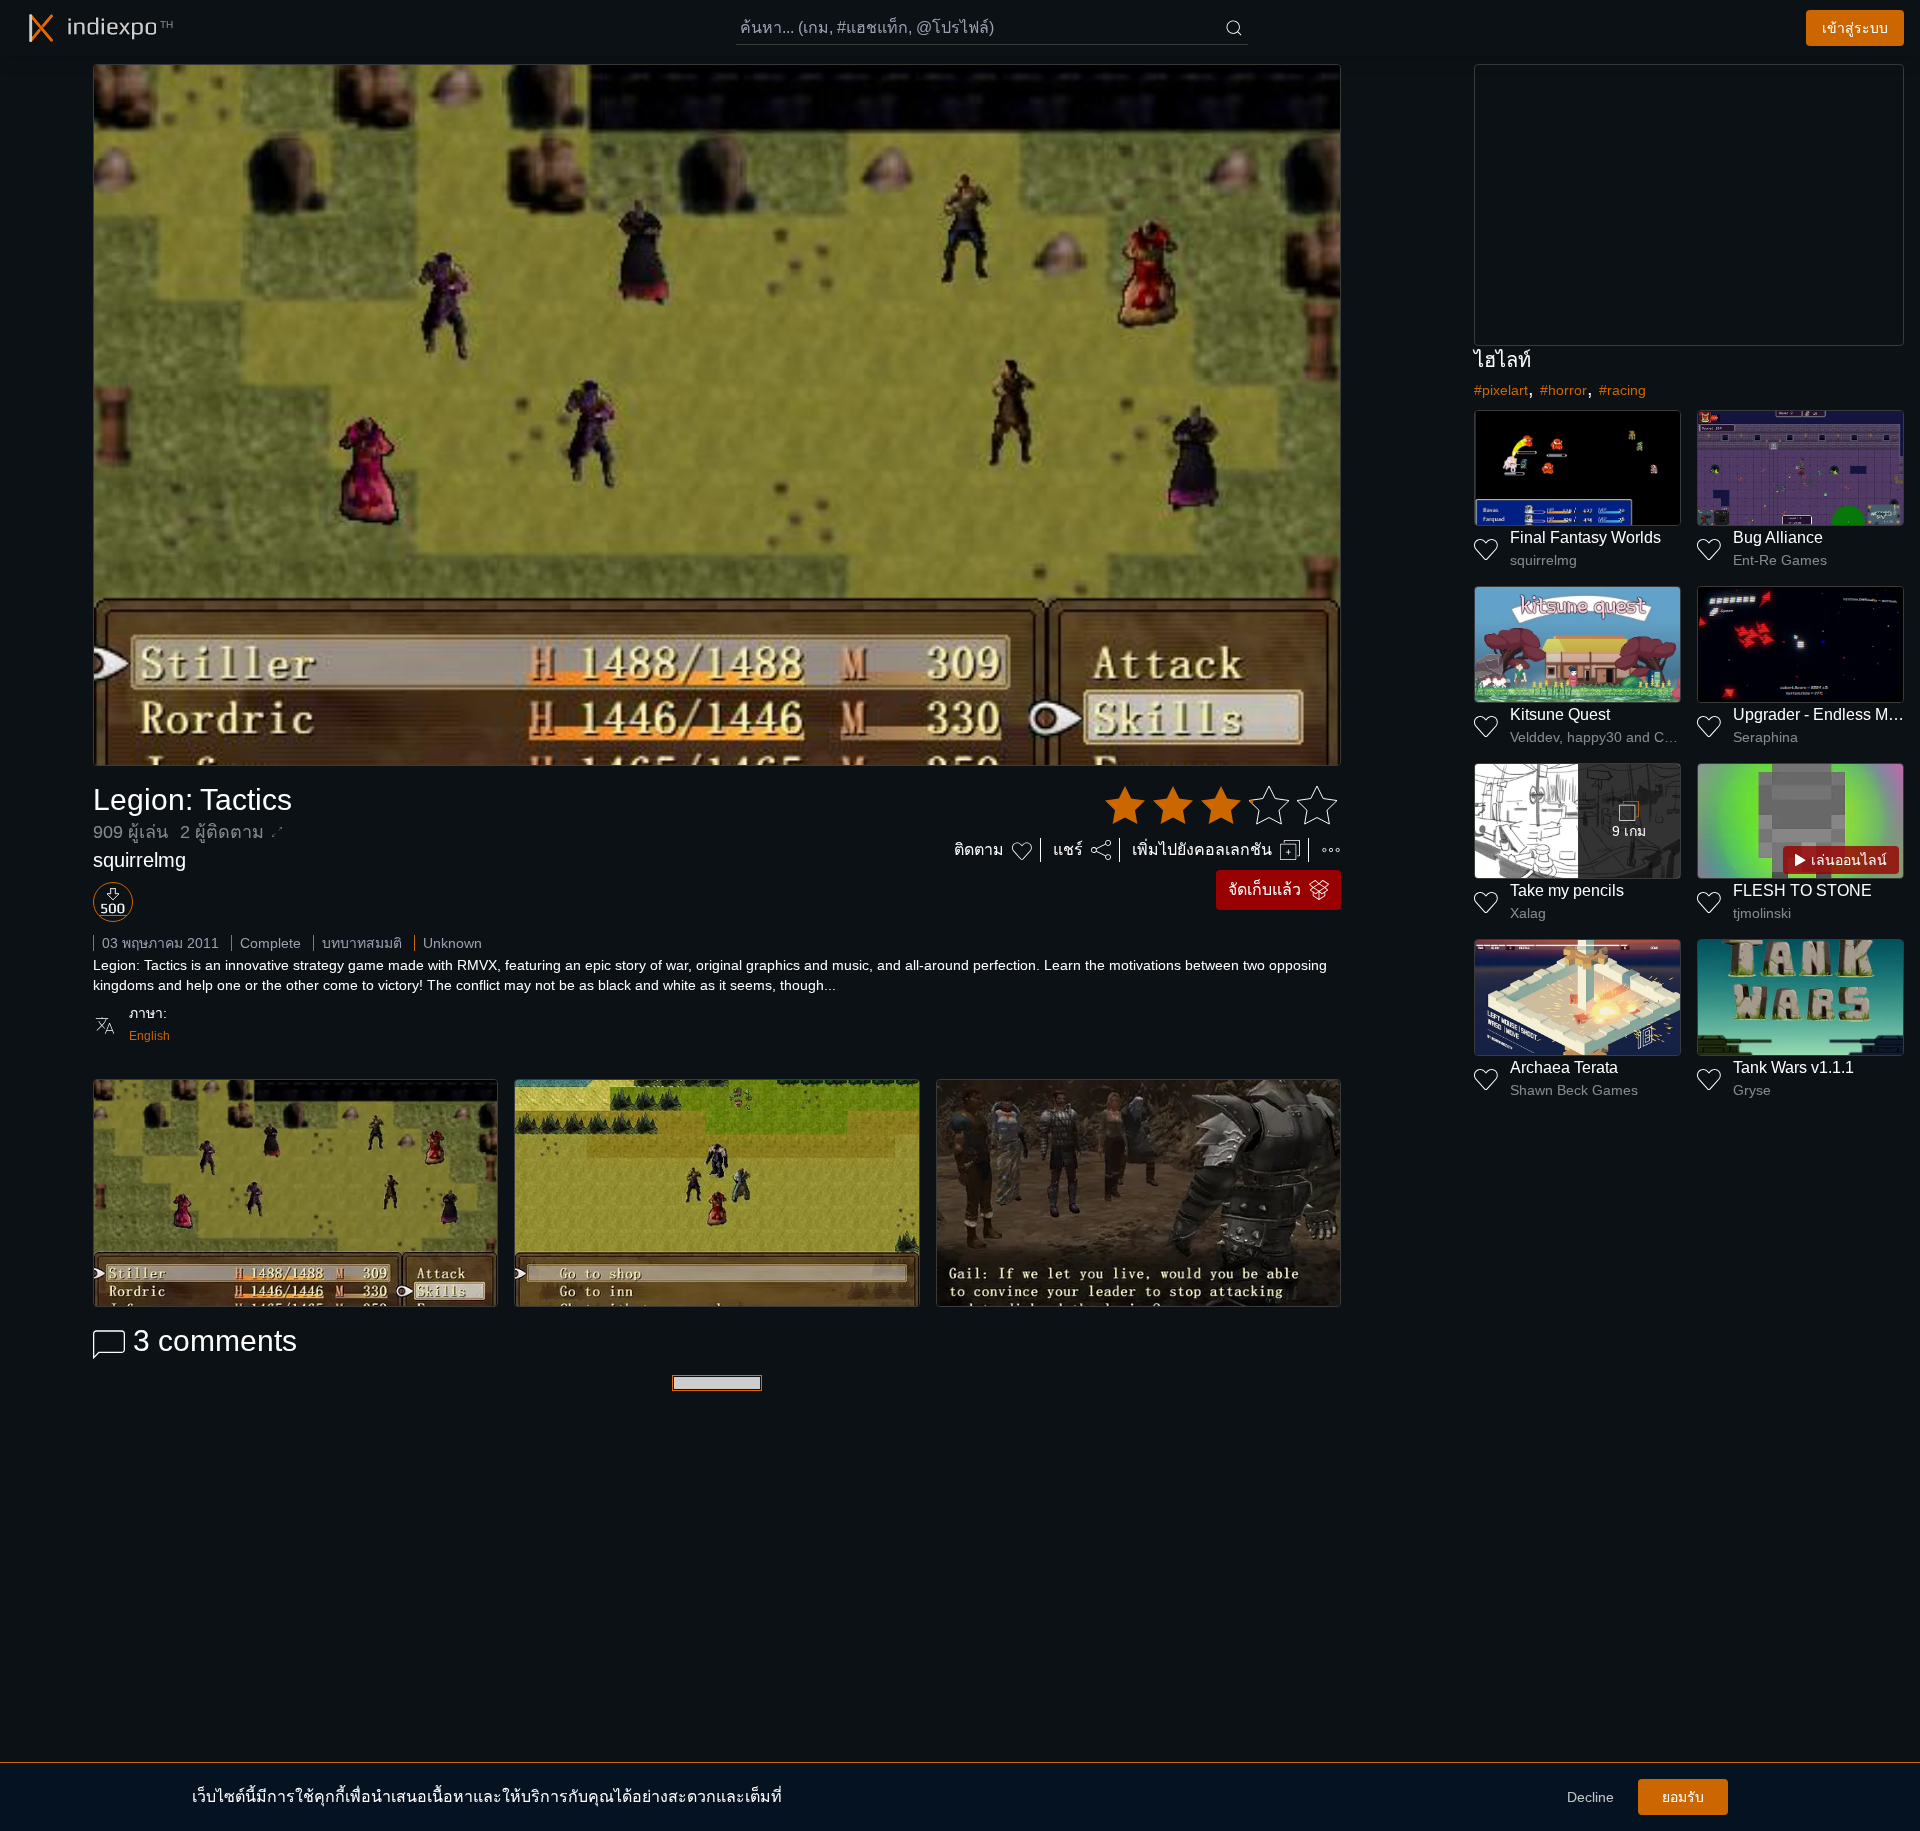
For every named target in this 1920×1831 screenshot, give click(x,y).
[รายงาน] (1331, 850)
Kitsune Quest (1560, 714)
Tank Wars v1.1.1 (1793, 1067)
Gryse (1752, 1090)
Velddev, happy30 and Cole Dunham (1595, 737)
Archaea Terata (1564, 1067)
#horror (1563, 390)
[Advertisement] (1689, 205)
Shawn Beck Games (1574, 1090)
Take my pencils (1567, 890)
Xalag (1528, 913)
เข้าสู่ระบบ (1855, 28)
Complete (270, 943)
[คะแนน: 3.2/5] (1221, 806)
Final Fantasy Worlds (1585, 537)
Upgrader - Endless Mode (1824, 714)
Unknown (452, 943)
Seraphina (1765, 737)
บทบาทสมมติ (362, 943)
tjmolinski (1762, 913)
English (149, 1036)
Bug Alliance (1778, 537)
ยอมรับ (1683, 1797)
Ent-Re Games (1780, 560)
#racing (1622, 390)
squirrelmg (139, 860)
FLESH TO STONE (1802, 890)
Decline (1590, 1797)
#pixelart (1501, 390)
